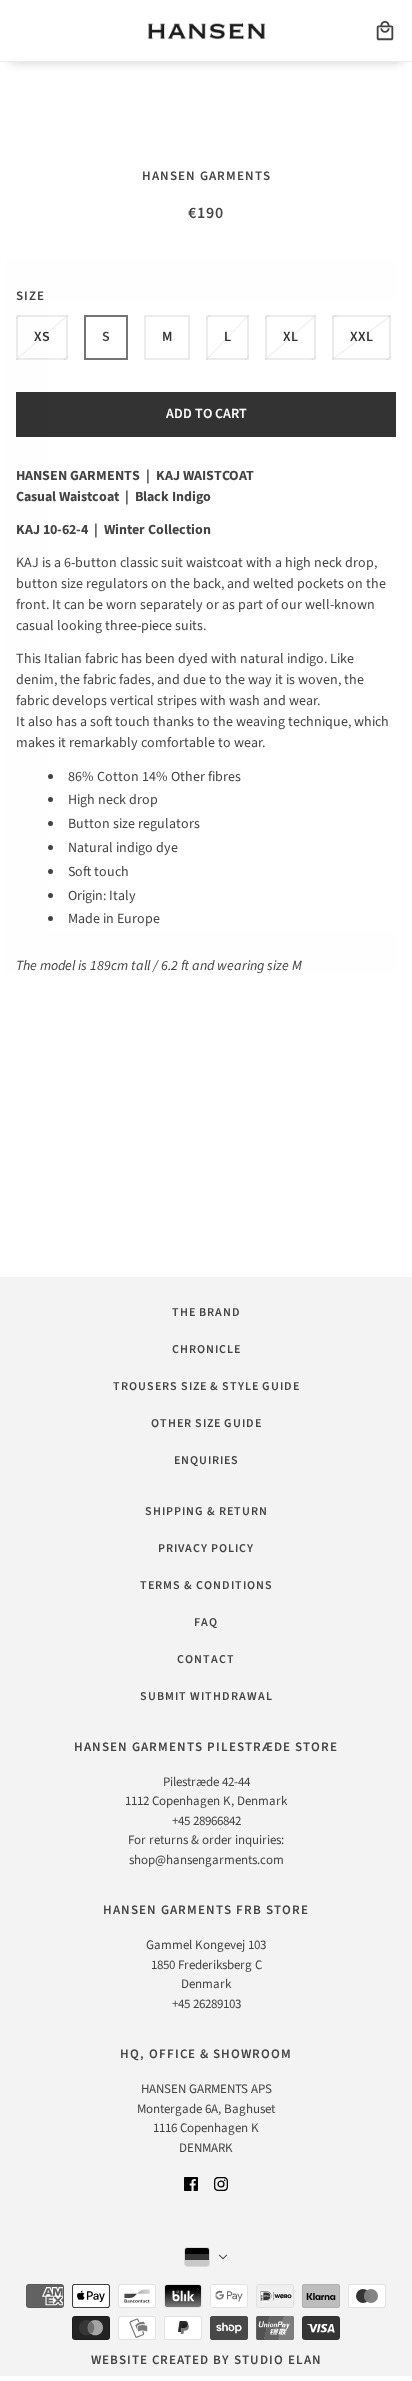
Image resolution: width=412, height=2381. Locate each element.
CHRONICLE (206, 1349)
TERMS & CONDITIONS (206, 1585)
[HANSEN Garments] (206, 31)
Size (30, 296)
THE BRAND (206, 1312)
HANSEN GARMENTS (206, 176)
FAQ (206, 1622)
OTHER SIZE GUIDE (206, 1423)
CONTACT (206, 1659)
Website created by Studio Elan (206, 2360)
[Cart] (385, 31)
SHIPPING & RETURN (206, 1511)
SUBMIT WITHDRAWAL (206, 1696)
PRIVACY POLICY (206, 1548)
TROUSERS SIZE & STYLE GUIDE (206, 1386)
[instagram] (221, 2183)
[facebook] (191, 2183)
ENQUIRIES (206, 1460)
